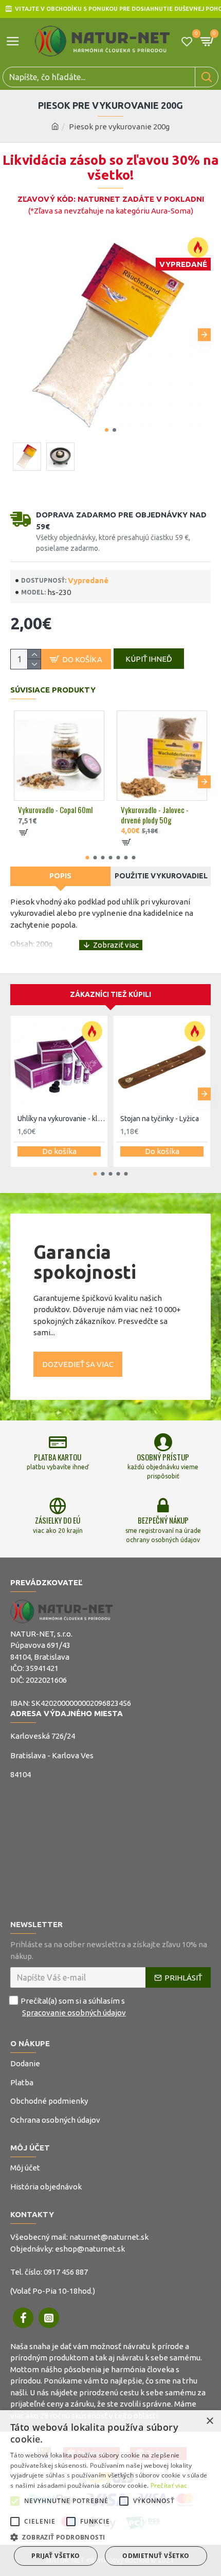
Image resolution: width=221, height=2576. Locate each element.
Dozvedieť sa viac (78, 1364)
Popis (60, 876)
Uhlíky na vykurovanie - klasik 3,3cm (61, 1119)
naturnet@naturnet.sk (109, 2237)
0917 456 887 (66, 2272)
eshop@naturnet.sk (90, 2249)
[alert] (110, 2493)
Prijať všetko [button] (56, 2556)
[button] (17, 335)
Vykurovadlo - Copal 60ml (55, 810)
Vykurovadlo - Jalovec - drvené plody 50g (155, 815)
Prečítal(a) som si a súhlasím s (73, 2007)
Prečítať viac (169, 2485)
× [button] (209, 2421)
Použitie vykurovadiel (161, 876)
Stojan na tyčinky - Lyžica (160, 1119)
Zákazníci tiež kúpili (110, 994)
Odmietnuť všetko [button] (156, 2556)
